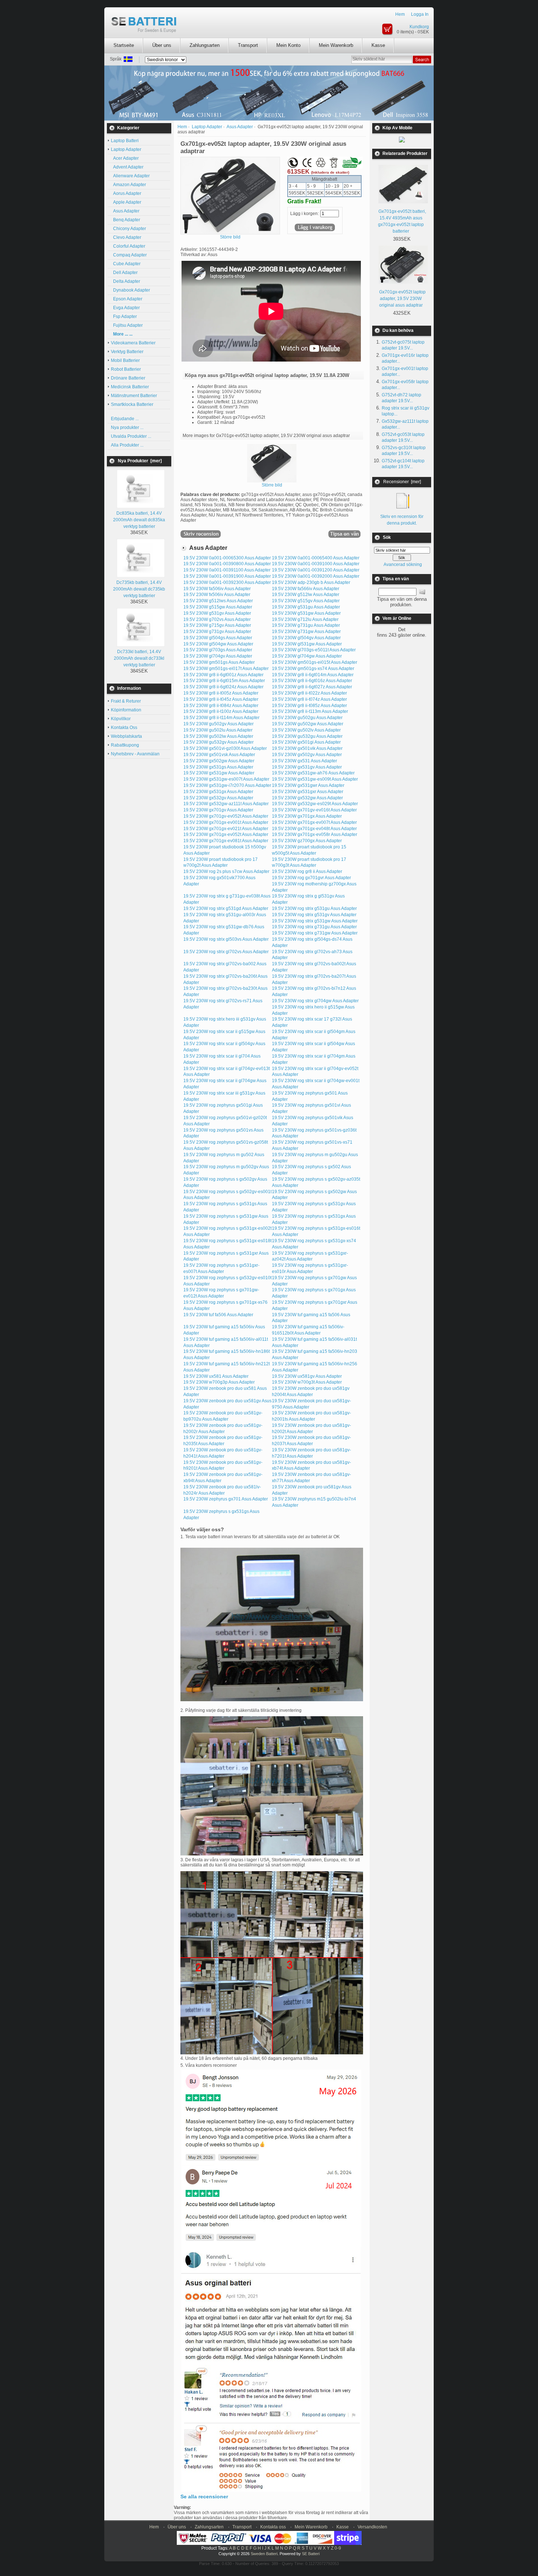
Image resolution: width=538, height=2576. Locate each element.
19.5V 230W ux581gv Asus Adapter (307, 1376)
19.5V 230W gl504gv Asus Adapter (306, 638)
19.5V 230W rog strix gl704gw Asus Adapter (315, 1001)
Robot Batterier (126, 369)
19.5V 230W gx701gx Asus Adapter (307, 816)
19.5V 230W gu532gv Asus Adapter (218, 742)
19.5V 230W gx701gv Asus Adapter (218, 810)
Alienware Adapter (130, 176)
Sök (387, 537)
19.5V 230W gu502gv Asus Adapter (218, 724)
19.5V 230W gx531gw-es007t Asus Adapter (226, 779)
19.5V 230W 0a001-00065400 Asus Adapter (316, 558)
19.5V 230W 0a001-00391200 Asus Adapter (316, 570)
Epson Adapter (127, 299)
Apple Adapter (126, 202)
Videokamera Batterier (133, 343)
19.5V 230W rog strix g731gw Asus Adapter (315, 933)
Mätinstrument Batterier (134, 396)
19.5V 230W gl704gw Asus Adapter (307, 656)
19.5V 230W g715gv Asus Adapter (217, 625)
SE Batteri (311, 2554)
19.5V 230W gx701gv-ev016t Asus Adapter (314, 810)
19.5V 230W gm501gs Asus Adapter (219, 662)
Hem (400, 14)
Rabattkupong (125, 745)
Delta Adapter (126, 281)
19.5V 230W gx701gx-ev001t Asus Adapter (226, 822)
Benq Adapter (126, 220)
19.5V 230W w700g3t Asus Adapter (307, 1382)
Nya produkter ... (127, 428)
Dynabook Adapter (130, 290)
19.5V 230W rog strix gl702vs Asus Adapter (226, 952)
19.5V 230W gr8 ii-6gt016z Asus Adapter (312, 681)
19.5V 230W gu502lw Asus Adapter (218, 736)
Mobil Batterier (125, 360)
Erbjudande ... (125, 419)
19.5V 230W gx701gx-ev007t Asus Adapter (314, 822)
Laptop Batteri (125, 141)
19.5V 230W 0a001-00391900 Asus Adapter (227, 576)
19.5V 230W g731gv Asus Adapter (217, 632)
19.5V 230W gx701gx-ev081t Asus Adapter (226, 841)
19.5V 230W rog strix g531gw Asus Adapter (315, 921)
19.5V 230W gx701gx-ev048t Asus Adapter (314, 829)
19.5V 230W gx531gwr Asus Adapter (308, 785)
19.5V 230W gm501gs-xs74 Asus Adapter (313, 669)
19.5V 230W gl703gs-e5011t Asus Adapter (314, 650)
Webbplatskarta (126, 736)
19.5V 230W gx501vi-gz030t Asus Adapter (225, 748)
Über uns (162, 45)
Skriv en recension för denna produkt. (402, 520)
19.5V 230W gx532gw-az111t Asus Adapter (226, 804)
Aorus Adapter (126, 193)
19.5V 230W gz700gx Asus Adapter (307, 841)
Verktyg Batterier (127, 352)
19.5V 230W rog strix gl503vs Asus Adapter (226, 939)
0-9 (338, 2548)
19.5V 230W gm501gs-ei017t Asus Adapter (226, 669)
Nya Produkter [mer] (140, 461)
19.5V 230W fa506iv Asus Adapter (217, 589)
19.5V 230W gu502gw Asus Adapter (308, 724)
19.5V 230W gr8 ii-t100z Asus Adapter (221, 711)
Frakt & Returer (126, 701)
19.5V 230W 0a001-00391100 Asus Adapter (227, 570)
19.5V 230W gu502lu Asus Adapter (218, 730)
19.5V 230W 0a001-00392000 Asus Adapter (316, 576)
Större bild (272, 485)
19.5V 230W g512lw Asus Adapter (306, 595)
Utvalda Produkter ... (131, 436)
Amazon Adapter (128, 185)
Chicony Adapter (128, 229)
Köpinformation (126, 710)
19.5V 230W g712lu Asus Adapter (305, 619)
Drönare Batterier (128, 378)
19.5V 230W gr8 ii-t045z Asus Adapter (221, 699)
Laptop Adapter (207, 127)
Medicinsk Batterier (130, 387)
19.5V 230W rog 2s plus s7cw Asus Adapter (226, 871)
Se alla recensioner (204, 2497)
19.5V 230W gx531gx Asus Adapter (218, 792)
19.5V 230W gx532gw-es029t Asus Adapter (315, 804)
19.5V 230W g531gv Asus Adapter (217, 613)
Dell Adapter (124, 273)
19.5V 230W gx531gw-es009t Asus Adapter (315, 779)
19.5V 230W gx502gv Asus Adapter (307, 755)
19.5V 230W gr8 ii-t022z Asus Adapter (309, 693)
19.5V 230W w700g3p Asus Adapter (219, 1382)
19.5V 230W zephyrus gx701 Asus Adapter (226, 1499)
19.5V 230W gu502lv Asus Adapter (306, 730)
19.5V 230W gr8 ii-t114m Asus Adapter (221, 718)
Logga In (420, 14)
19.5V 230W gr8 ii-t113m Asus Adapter (310, 711)
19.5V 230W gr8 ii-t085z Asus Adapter (309, 706)
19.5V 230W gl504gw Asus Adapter (218, 644)
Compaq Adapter (129, 255)
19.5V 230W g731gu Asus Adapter (306, 625)
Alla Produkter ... (127, 445)
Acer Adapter (125, 158)
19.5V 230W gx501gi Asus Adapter (306, 742)
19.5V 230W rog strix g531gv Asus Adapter (314, 915)
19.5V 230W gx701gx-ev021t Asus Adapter (226, 829)
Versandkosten (372, 2527)
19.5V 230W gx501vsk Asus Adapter (219, 755)
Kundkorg (419, 27)
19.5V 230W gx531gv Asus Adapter (307, 767)
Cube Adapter (126, 264)
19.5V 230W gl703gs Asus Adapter (218, 650)
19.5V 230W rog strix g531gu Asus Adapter (314, 908)
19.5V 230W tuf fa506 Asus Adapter (218, 1315)
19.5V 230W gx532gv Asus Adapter (218, 798)
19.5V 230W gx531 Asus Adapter (305, 761)
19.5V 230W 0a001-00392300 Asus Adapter (227, 582)
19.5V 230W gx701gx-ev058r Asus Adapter (315, 834)
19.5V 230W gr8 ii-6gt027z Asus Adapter (312, 687)
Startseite (124, 45)
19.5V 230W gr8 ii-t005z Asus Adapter (221, 693)
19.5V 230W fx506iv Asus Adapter (217, 595)
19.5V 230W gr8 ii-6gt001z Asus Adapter (223, 675)
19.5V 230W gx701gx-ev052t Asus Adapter (226, 834)
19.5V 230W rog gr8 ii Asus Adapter (307, 871)
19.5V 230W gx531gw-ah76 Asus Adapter (313, 773)
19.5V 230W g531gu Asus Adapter (306, 607)
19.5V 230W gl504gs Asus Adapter (218, 638)
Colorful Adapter (128, 246)
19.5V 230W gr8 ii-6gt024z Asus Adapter (223, 687)
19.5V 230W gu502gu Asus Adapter (307, 718)
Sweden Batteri (264, 2554)
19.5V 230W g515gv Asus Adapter (306, 601)
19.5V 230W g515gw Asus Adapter (218, 607)
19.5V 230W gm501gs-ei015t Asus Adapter (315, 662)
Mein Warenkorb (336, 45)
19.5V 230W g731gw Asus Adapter (306, 632)
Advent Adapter (127, 167)
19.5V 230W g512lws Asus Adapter (218, 601)
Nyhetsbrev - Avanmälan (135, 754)
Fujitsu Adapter (127, 325)
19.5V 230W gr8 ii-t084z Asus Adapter (221, 706)
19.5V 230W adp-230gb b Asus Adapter (311, 582)
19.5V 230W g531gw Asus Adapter (306, 613)
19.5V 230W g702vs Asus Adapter (217, 619)
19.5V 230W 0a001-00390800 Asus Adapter (227, 564)
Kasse (378, 45)
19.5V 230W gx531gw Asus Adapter (219, 773)
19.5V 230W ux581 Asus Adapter (216, 1376)
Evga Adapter (125, 308)
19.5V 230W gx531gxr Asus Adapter (308, 792)
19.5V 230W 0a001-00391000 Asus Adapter (316, 564)
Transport (248, 45)
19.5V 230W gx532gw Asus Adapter (307, 798)
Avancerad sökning (403, 565)
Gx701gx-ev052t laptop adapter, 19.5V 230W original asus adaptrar (402, 299)
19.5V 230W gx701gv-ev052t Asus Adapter (226, 816)
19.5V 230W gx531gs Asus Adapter (218, 767)
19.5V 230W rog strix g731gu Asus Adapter (314, 927)
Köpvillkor (121, 719)
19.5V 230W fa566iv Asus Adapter (306, 589)
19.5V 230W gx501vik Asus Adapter (307, 748)
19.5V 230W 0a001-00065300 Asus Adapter (227, 558)
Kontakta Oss (124, 728)
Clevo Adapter (126, 237)
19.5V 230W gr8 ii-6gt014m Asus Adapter (313, 675)
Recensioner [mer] (402, 482)
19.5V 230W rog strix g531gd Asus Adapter (226, 908)
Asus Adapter (240, 127)
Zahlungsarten (205, 45)
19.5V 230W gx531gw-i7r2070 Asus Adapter (227, 785)
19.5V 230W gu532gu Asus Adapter (307, 736)
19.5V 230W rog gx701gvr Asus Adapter (311, 878)
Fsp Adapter (124, 317)
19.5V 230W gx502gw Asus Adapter (219, 761)
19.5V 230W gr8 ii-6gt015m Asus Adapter (224, 681)
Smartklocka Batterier (132, 404)
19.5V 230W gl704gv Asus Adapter (218, 656)
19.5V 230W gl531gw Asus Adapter (307, 644)
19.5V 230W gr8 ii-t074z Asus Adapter (309, 699)
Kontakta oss (273, 2527)
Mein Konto (288, 45)
